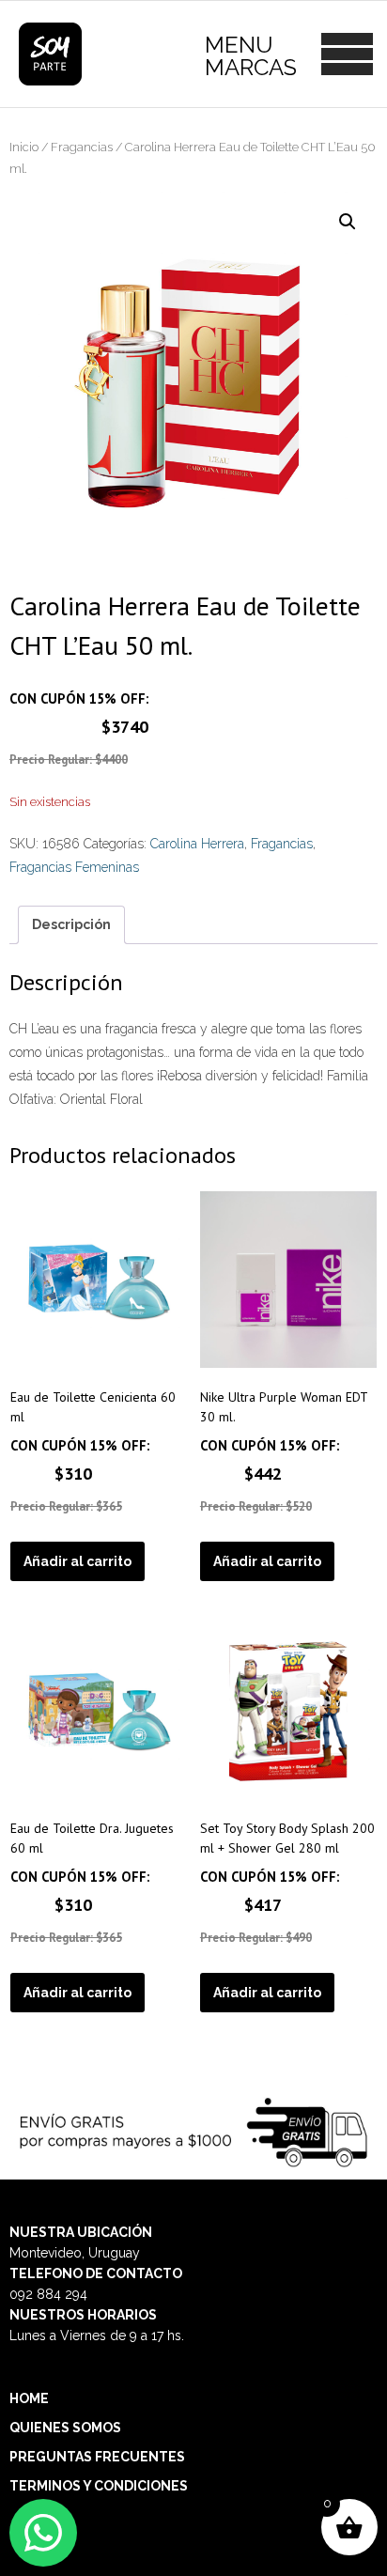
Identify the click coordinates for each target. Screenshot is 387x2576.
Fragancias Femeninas (74, 867)
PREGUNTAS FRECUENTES (97, 2457)
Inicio (24, 147)
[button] (348, 222)
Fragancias (82, 147)
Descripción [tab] (71, 924)
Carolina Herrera (197, 844)
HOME (29, 2398)
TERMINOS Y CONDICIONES (99, 2486)
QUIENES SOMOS (65, 2428)
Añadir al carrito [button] (77, 1561)
